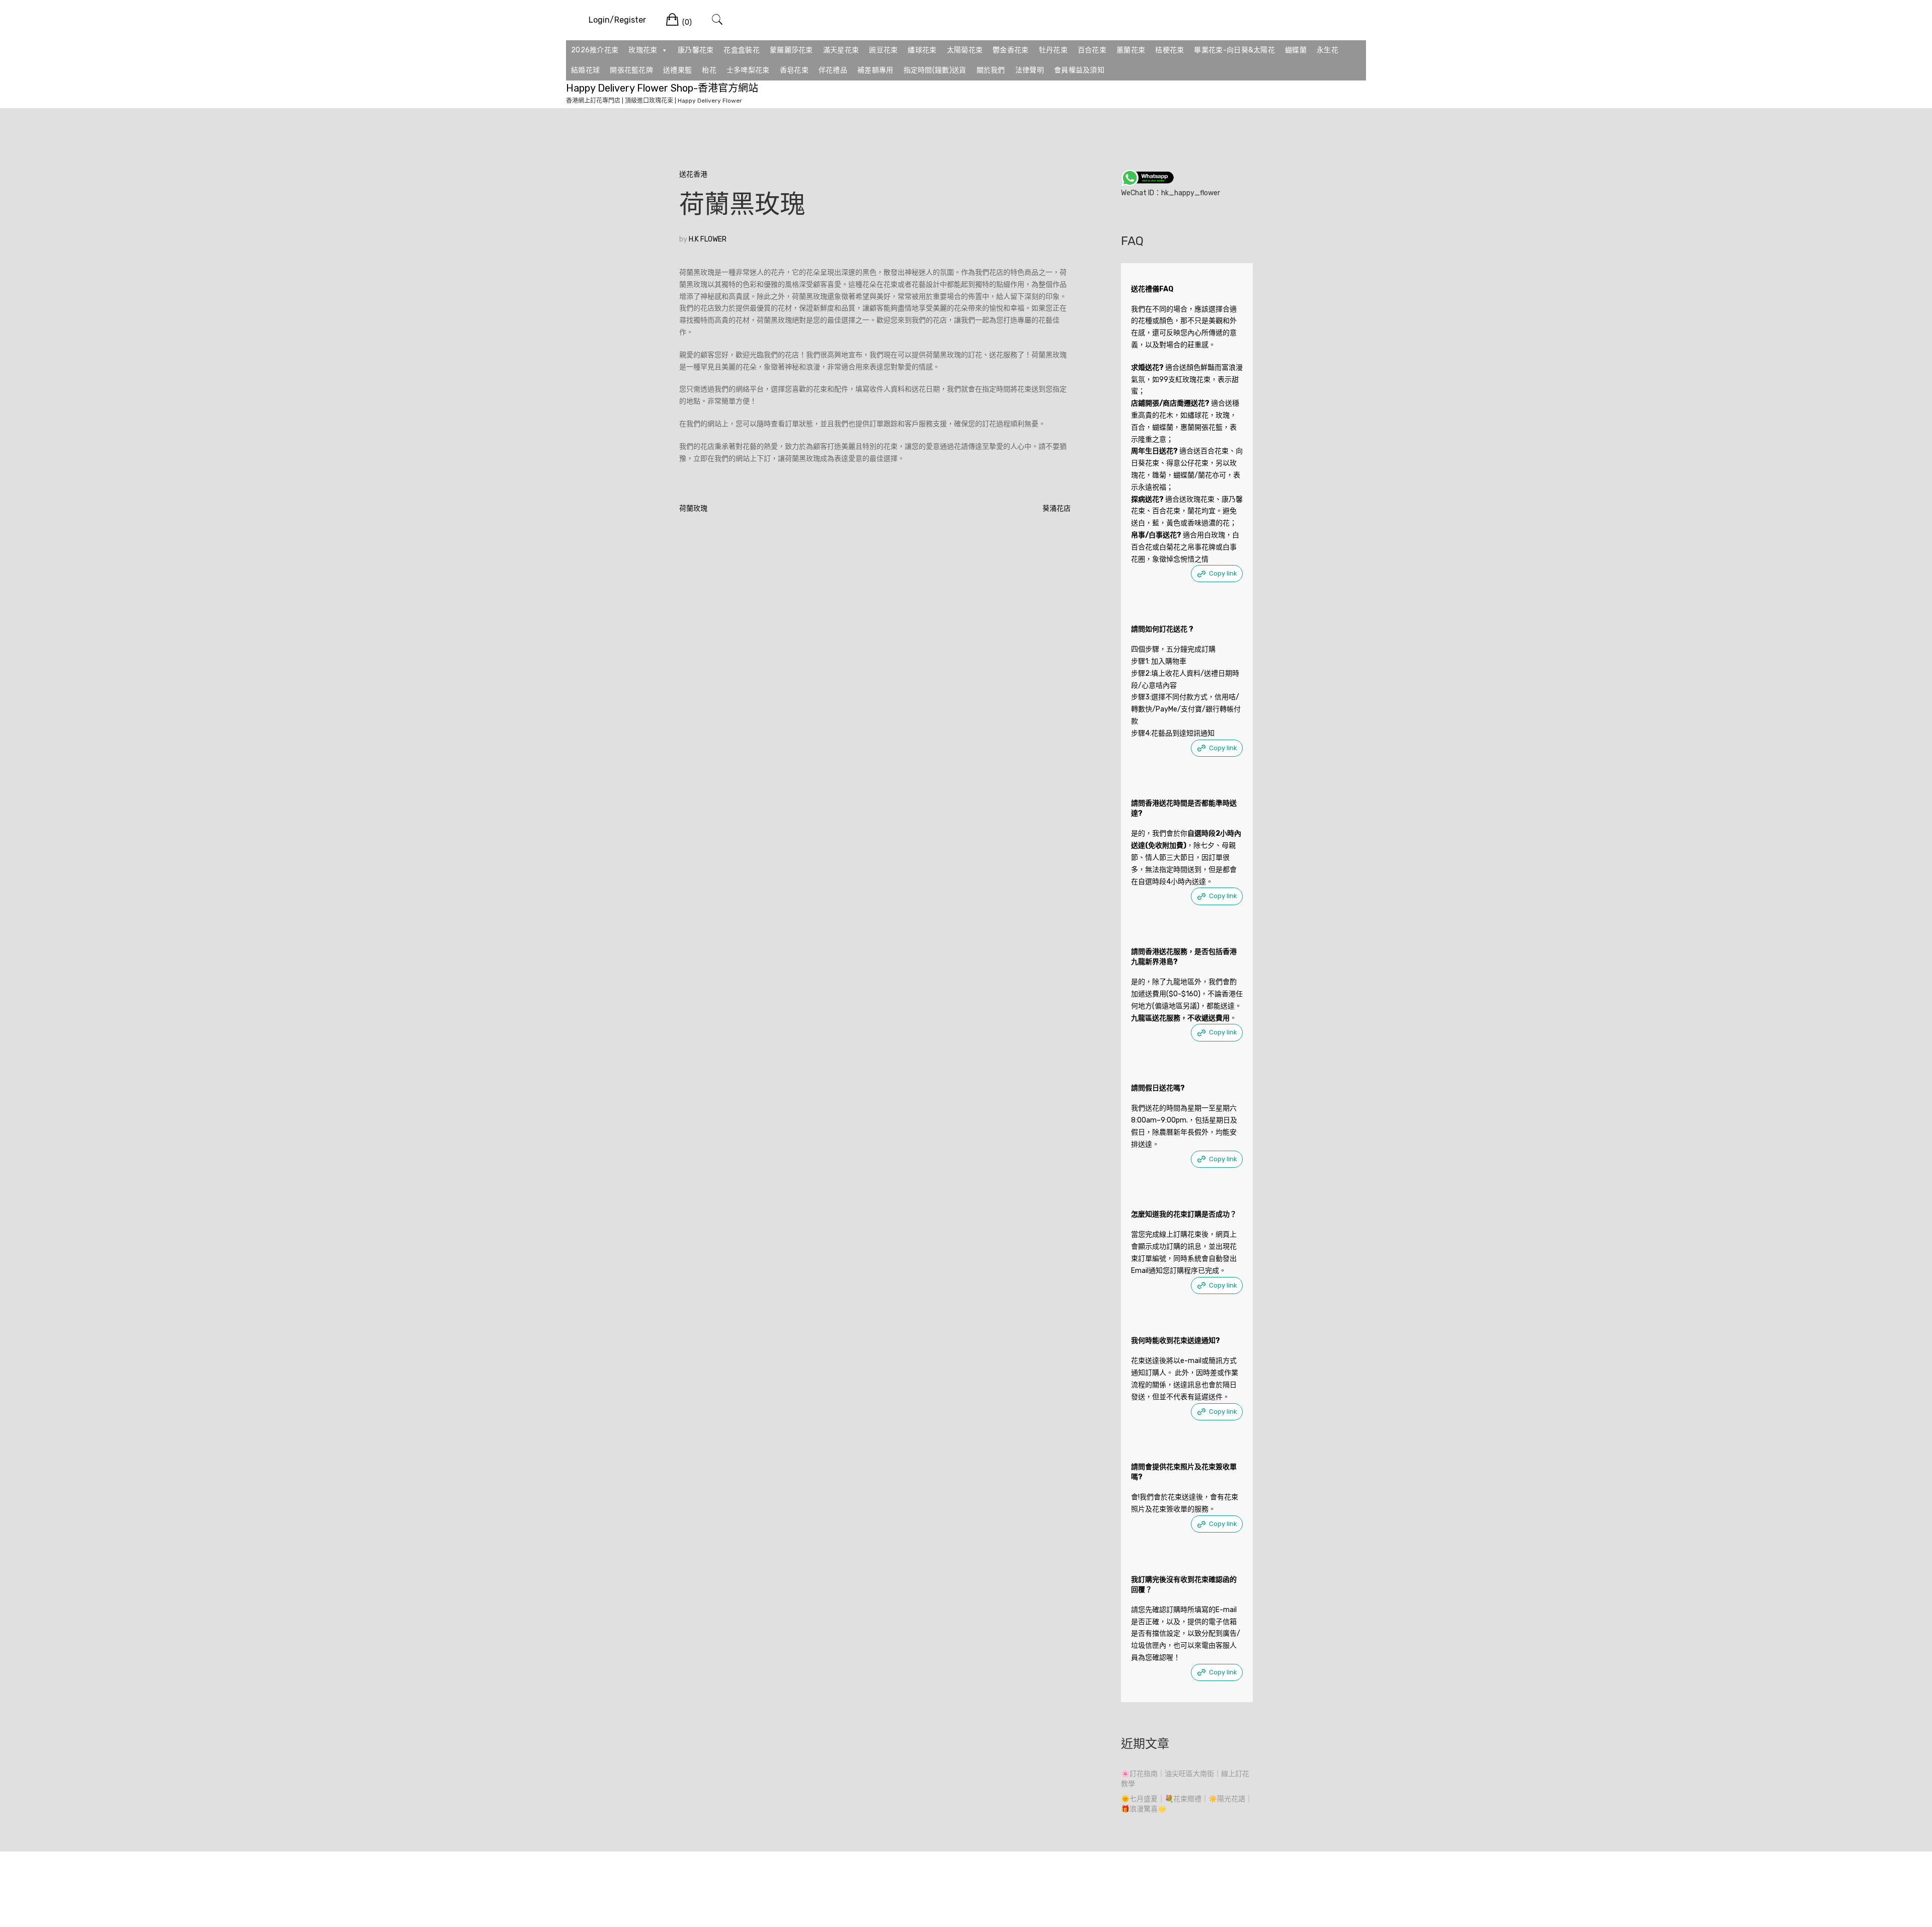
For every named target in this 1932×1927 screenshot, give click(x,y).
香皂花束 (794, 70)
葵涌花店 (1057, 508)
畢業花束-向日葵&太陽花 (1234, 50)
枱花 (709, 70)
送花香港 (693, 174)
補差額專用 (875, 70)
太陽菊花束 (965, 50)
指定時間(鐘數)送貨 (935, 70)
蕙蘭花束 (1131, 50)
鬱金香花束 (1011, 50)
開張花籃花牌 (631, 70)
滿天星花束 (841, 50)
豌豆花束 (883, 50)
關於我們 (991, 70)
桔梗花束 (1170, 50)
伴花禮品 (833, 70)
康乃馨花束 (696, 50)
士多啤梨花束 (748, 70)
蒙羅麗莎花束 (791, 50)
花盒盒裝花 (742, 50)
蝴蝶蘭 (1296, 50)
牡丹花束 (1053, 50)
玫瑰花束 (643, 50)
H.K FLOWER (708, 239)
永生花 (1327, 50)
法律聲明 (1030, 70)
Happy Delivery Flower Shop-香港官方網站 (662, 88)
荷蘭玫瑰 (693, 508)
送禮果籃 (677, 70)
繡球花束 (922, 50)
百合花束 (1092, 50)
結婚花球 (585, 70)
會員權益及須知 (1079, 70)
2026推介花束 (595, 50)
